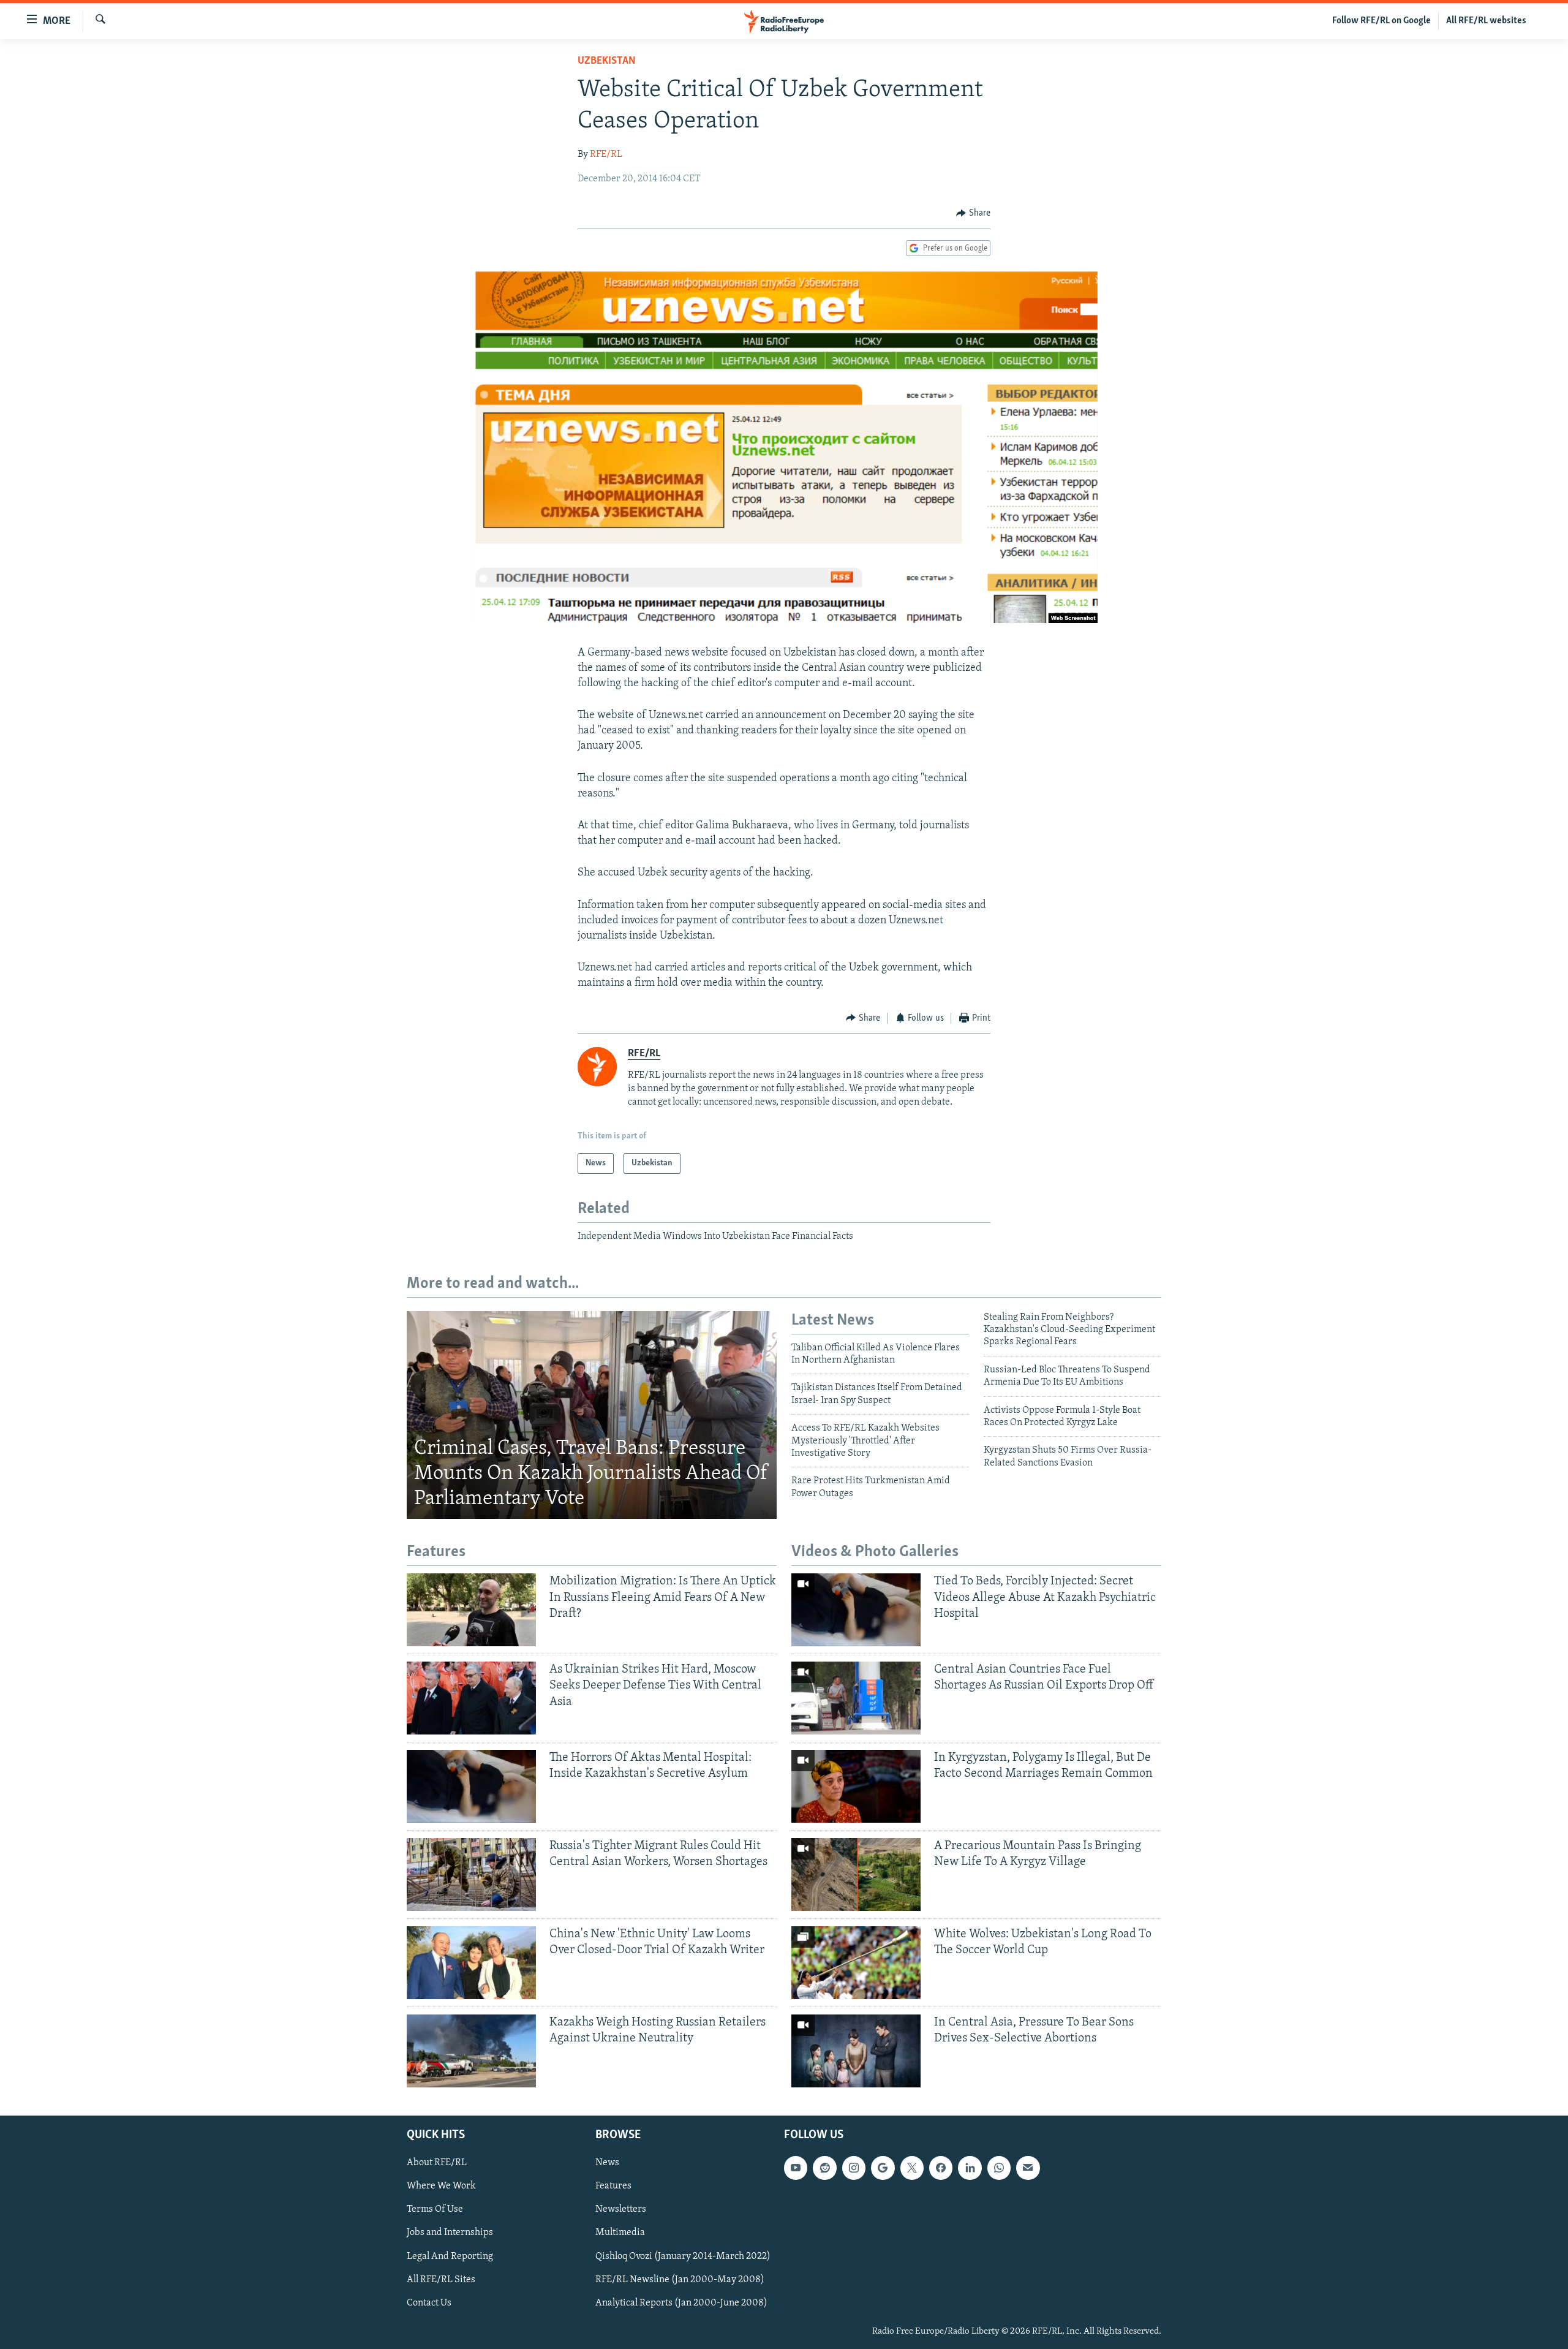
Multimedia (620, 2233)
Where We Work (441, 2186)
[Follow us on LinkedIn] (970, 2168)
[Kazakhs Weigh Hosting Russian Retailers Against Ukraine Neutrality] (471, 2051)
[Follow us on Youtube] (796, 2168)
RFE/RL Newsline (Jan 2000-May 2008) (680, 2279)
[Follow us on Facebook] (941, 2168)
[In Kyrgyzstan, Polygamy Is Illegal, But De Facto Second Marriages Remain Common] (856, 1786)
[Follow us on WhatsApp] (999, 2168)
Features (613, 2186)
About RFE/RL (437, 2163)
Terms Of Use (435, 2209)
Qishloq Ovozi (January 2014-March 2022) (683, 2256)
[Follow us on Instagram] (854, 2168)
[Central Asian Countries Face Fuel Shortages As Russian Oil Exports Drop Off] (856, 1698)
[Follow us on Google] (883, 2168)
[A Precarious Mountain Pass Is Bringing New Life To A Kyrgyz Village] (856, 1874)
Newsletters (621, 2209)
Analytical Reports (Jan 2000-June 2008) (681, 2302)
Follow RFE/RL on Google (1381, 21)
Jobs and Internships (450, 2233)
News (607, 2163)
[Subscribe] (1028, 2168)
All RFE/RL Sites (441, 2279)
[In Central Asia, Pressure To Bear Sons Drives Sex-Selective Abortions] (856, 2051)
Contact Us (429, 2302)
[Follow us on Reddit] (824, 2168)
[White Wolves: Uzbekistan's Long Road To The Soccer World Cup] (856, 1963)
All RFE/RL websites (1486, 21)
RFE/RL (606, 154)
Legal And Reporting (450, 2256)
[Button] (973, 213)
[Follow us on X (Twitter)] (912, 2168)
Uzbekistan (607, 61)
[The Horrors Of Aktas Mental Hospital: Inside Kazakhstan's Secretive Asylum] (471, 1786)
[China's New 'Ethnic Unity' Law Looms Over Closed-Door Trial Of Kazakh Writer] (471, 1963)
